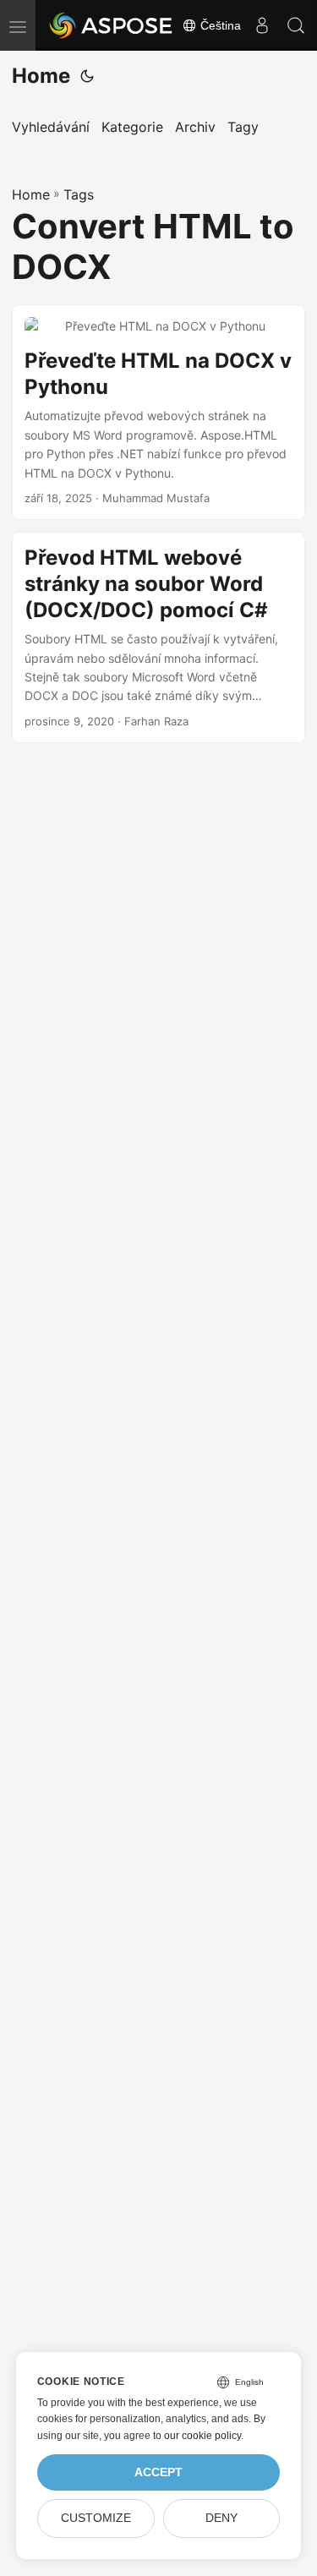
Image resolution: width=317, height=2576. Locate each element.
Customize (96, 2518)
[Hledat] (296, 25)
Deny (221, 2518)
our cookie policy (202, 2436)
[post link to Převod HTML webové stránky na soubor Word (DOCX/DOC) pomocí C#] (158, 637)
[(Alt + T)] (87, 76)
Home (41, 76)
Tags (79, 194)
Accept (158, 2472)
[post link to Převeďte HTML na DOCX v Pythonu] (158, 412)
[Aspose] (112, 25)
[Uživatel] (262, 25)
